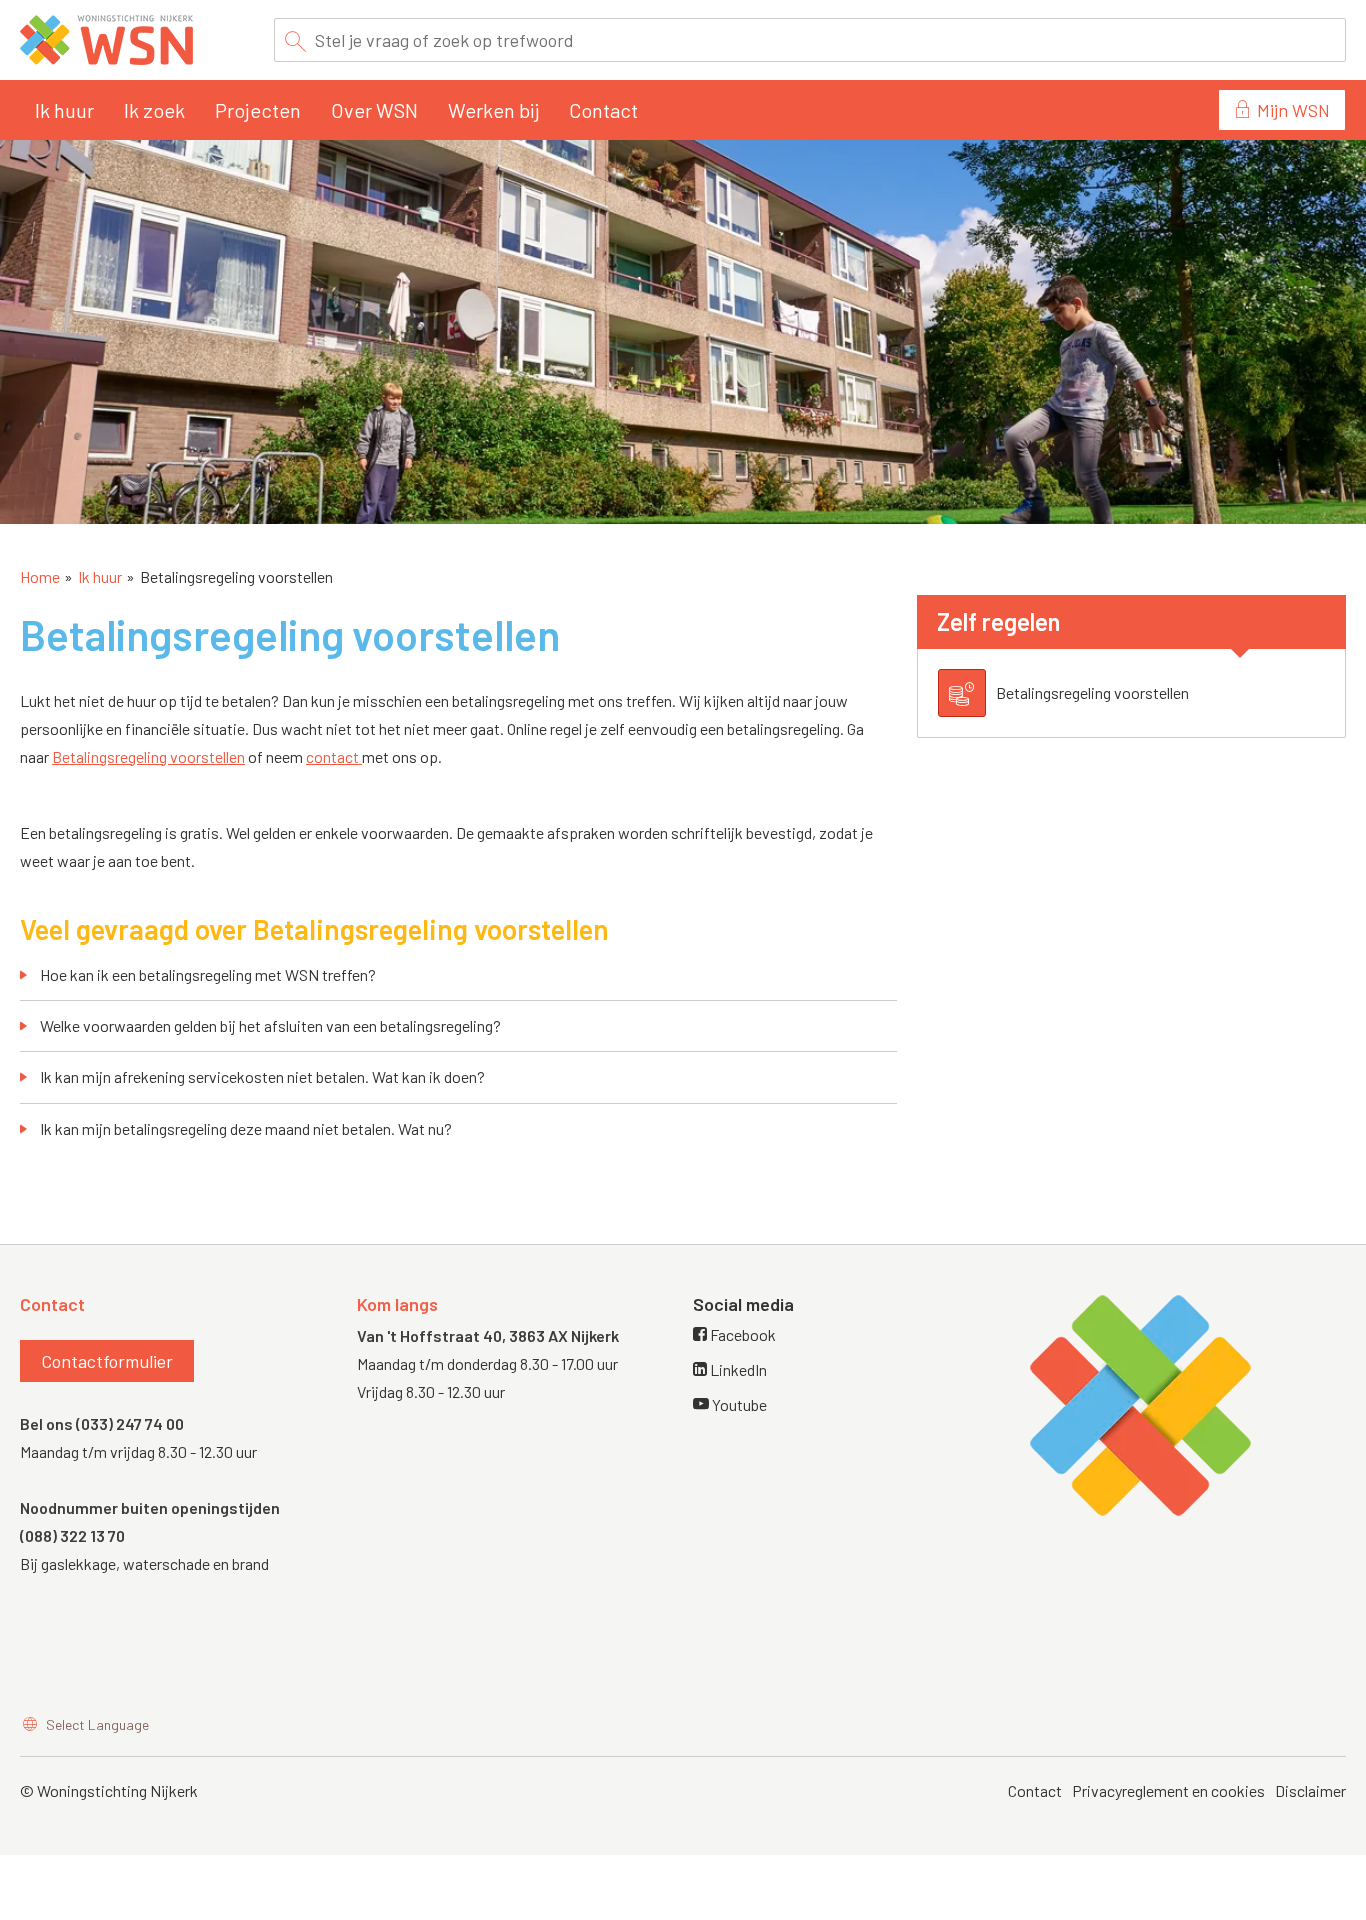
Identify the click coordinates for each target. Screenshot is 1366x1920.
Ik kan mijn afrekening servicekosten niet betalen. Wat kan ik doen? (262, 1076)
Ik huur (64, 110)
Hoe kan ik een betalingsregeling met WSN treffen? (208, 974)
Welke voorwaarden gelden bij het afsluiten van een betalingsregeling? (270, 1025)
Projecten (258, 110)
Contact (603, 110)
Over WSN (374, 110)
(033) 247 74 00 (130, 1423)
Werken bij (493, 110)
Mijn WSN (1293, 110)
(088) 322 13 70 (72, 1535)
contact (334, 756)
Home (40, 576)
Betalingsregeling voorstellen (148, 756)
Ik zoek (154, 110)
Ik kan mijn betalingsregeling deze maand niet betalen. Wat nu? (246, 1128)
